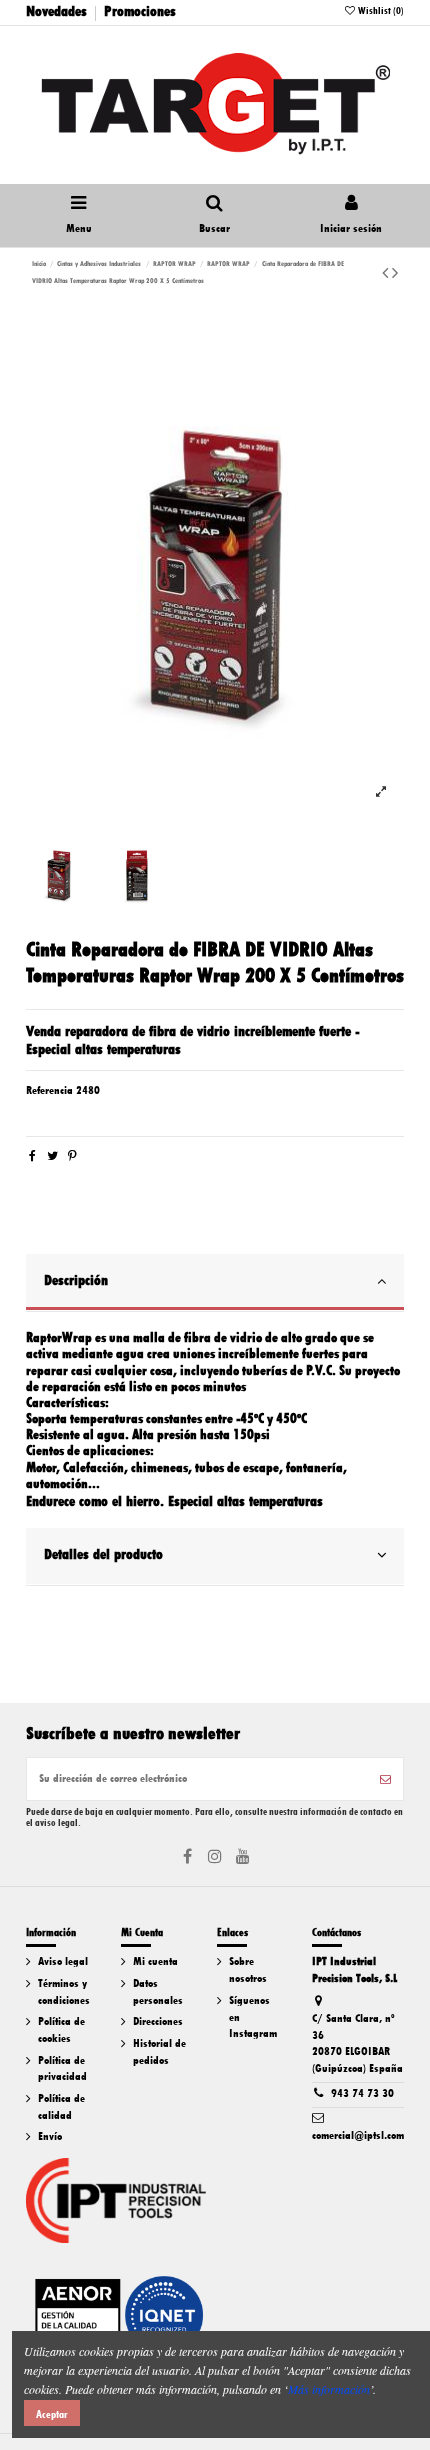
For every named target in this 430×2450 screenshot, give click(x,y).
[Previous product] (387, 273)
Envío (50, 2136)
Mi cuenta (155, 1961)
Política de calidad (61, 2107)
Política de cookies (61, 2030)
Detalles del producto (103, 1554)
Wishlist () (380, 10)
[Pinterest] (72, 1156)
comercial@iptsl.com (358, 2135)
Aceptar (52, 2414)
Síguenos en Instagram (253, 2017)
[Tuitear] (52, 1156)
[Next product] (395, 273)
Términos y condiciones (64, 1992)
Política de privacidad (62, 2069)
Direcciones (158, 2021)
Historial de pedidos (159, 2052)
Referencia (49, 1090)
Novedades (56, 11)
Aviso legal (63, 1961)
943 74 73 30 (362, 2093)
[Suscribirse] (385, 1779)
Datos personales (158, 1992)
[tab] (215, 1283)
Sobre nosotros (248, 1970)
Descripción (76, 1280)
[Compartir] (32, 1156)
